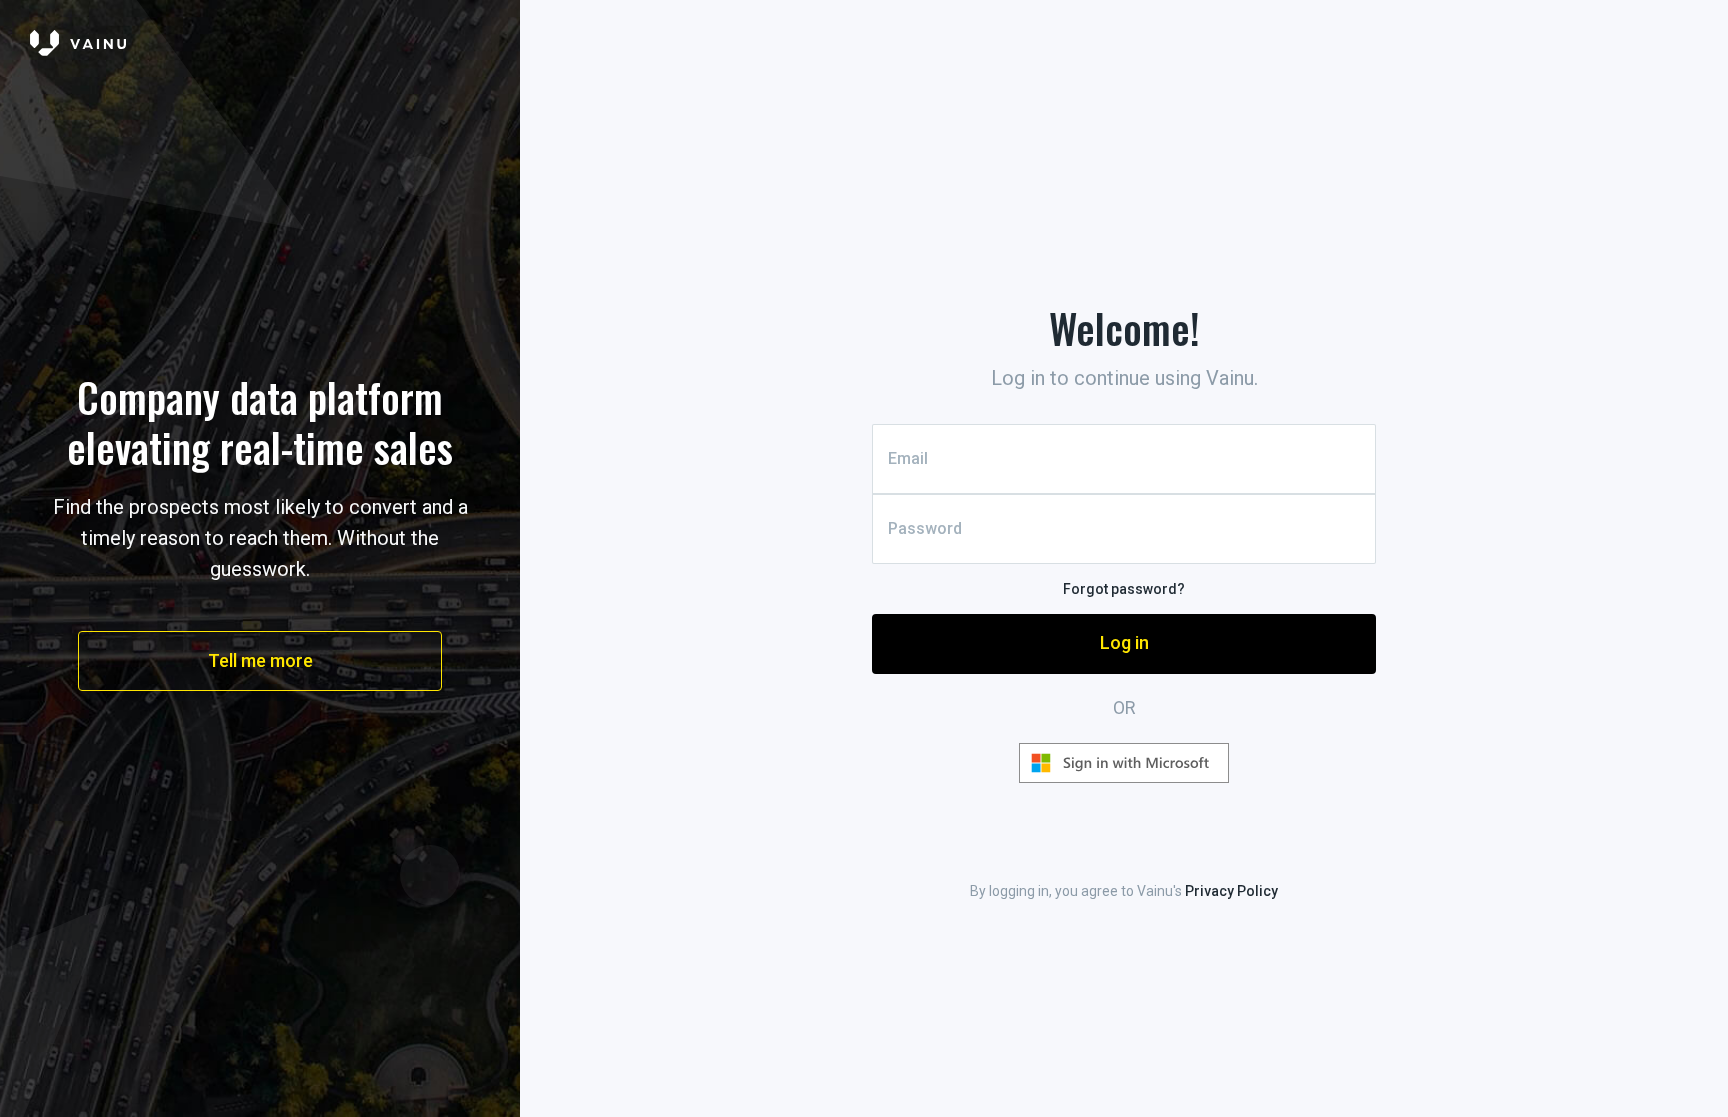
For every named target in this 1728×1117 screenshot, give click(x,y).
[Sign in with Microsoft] (1124, 763)
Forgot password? (1124, 589)
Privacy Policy (1231, 891)
